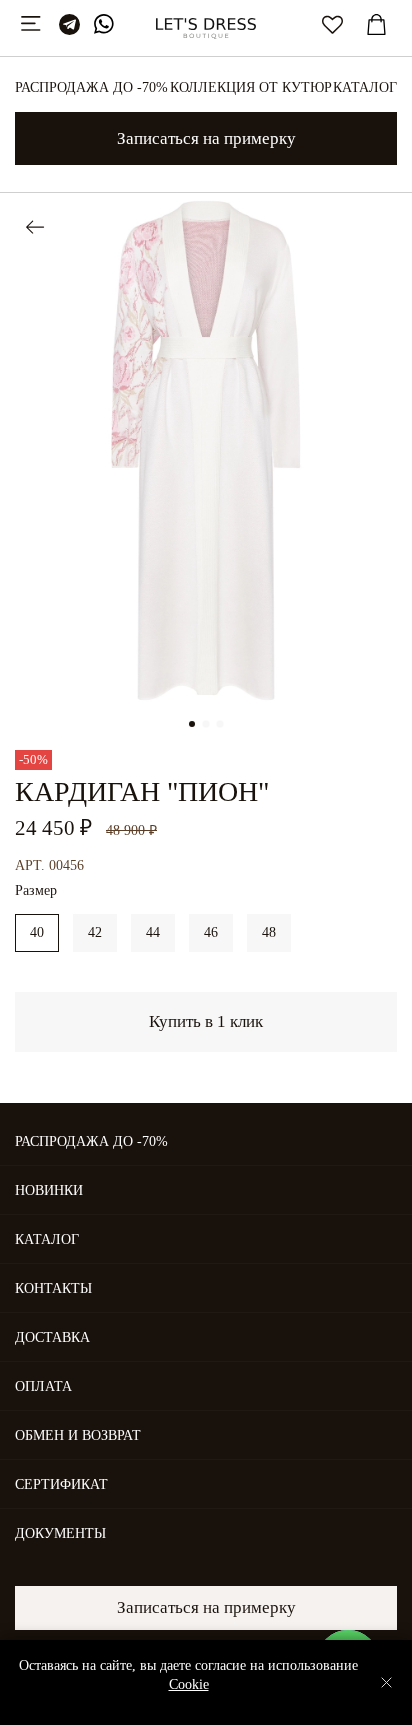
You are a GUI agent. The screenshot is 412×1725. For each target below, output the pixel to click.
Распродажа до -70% (91, 87)
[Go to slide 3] (220, 724)
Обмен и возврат (78, 1435)
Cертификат (61, 1484)
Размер (36, 890)
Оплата (43, 1386)
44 (153, 932)
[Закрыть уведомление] (386, 1682)
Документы (60, 1533)
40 (37, 932)
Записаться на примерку (206, 138)
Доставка (52, 1337)
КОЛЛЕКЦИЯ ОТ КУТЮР (251, 87)
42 (95, 932)
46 (211, 932)
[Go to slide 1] (192, 724)
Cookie (189, 1684)
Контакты (53, 1288)
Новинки (49, 1190)
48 (269, 932)
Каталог (365, 87)
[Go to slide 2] (206, 724)
